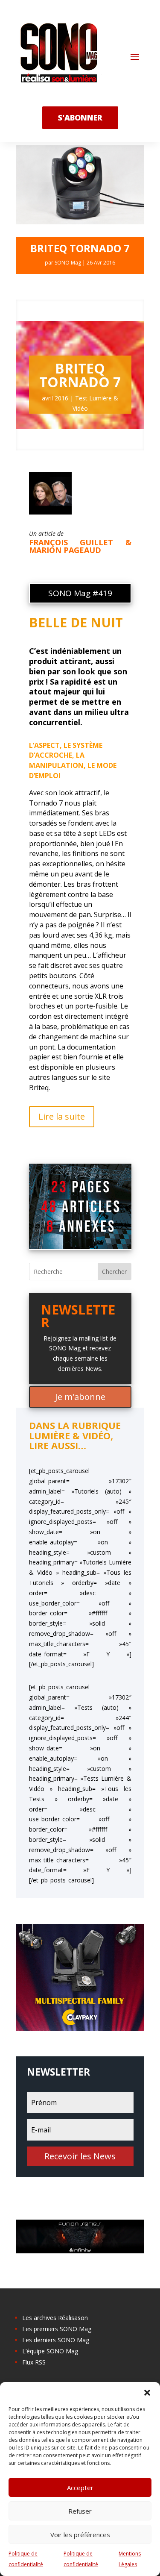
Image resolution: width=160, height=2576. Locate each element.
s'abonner (80, 118)
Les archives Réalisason (55, 2318)
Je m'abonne (80, 1397)
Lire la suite (62, 1116)
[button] (147, 2393)
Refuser (80, 2511)
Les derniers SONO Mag (56, 2340)
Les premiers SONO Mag (57, 2329)
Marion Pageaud (65, 550)
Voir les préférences (80, 2535)
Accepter (80, 2488)
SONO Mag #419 (80, 593)
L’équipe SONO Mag (50, 2351)
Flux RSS (34, 2362)
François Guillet (71, 542)
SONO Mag (68, 263)
